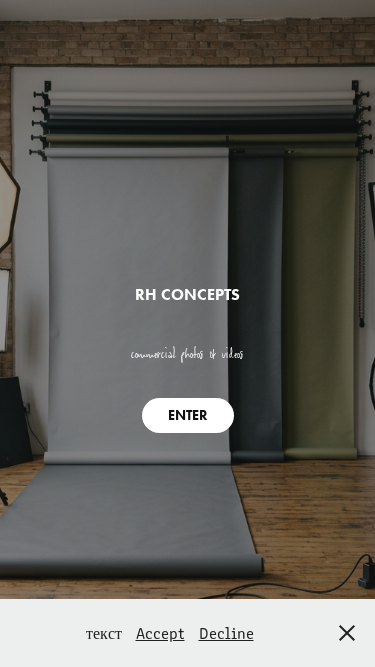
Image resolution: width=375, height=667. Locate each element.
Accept (160, 632)
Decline (226, 632)
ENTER (188, 415)
